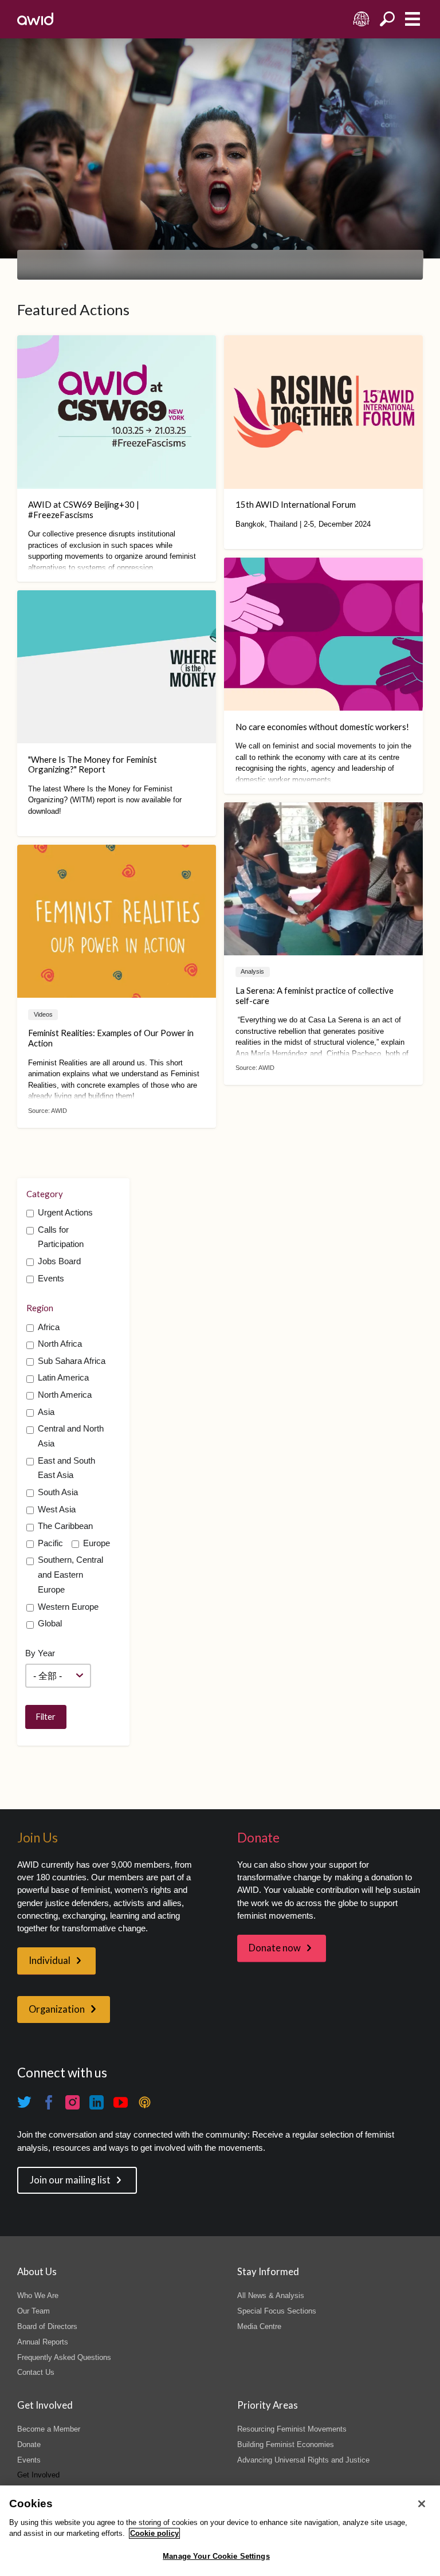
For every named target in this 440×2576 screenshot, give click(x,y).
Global (50, 1624)
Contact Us (36, 2372)
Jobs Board (59, 1261)
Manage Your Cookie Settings (216, 2556)
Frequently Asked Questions (64, 2357)
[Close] (422, 2504)
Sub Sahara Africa (72, 1361)
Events (51, 1279)
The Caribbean (65, 1526)
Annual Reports (43, 2342)
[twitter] (25, 2103)
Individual (50, 1961)
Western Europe (68, 1607)
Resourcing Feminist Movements (292, 2429)
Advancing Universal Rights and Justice (303, 2460)
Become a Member (49, 2429)
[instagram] (73, 2103)
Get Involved (38, 2475)
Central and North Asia (71, 1436)
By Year (40, 1653)
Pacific (50, 1543)
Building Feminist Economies (286, 2444)
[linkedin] (97, 2103)
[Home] (35, 19)
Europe (97, 1543)
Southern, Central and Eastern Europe (70, 1575)
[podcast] (145, 2103)
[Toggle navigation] (412, 19)
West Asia (57, 1509)
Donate (29, 2444)
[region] (220, 2531)
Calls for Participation (61, 1237)
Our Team (34, 2311)
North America (65, 1395)
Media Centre (259, 2326)
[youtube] (121, 2103)
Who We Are (38, 2295)
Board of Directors (47, 2326)
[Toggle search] (387, 19)
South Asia (58, 1492)
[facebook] (49, 2103)
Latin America (63, 1378)
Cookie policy (154, 2533)
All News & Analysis (271, 2295)
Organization (57, 2009)
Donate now (275, 1948)
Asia (46, 1412)
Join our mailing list (70, 2180)
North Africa (60, 1344)
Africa (49, 1327)
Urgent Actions (65, 1213)
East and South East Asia (66, 1468)
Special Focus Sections (277, 2311)
